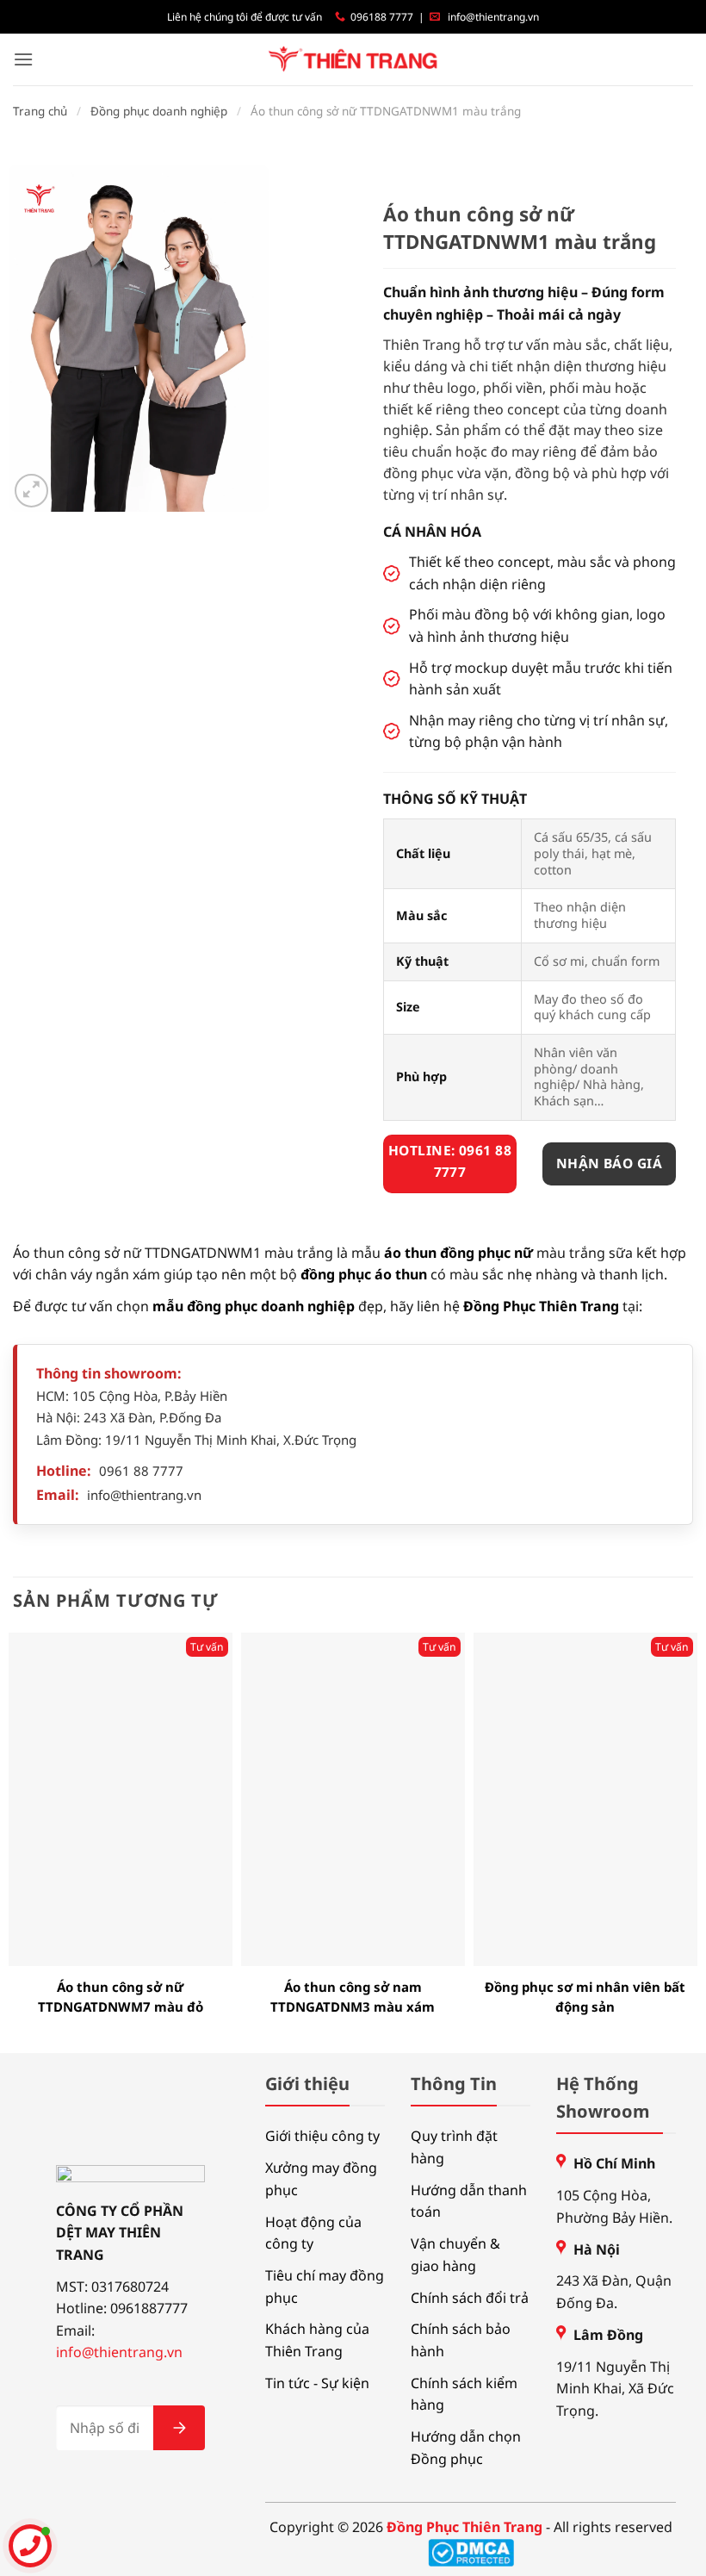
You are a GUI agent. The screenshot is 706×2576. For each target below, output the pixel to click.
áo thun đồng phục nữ (458, 1253)
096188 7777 (382, 17)
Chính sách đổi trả (470, 2298)
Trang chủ (40, 111)
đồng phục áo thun (364, 1274)
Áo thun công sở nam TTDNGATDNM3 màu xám (353, 1997)
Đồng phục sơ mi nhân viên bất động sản (585, 1997)
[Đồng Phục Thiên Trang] (353, 60)
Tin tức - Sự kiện (317, 2383)
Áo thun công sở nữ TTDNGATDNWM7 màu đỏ (121, 1997)
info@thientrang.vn (493, 17)
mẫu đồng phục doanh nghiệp (254, 1306)
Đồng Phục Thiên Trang (541, 1306)
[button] (23, 59)
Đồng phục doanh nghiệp (159, 111)
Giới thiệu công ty (322, 2136)
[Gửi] (179, 2428)
